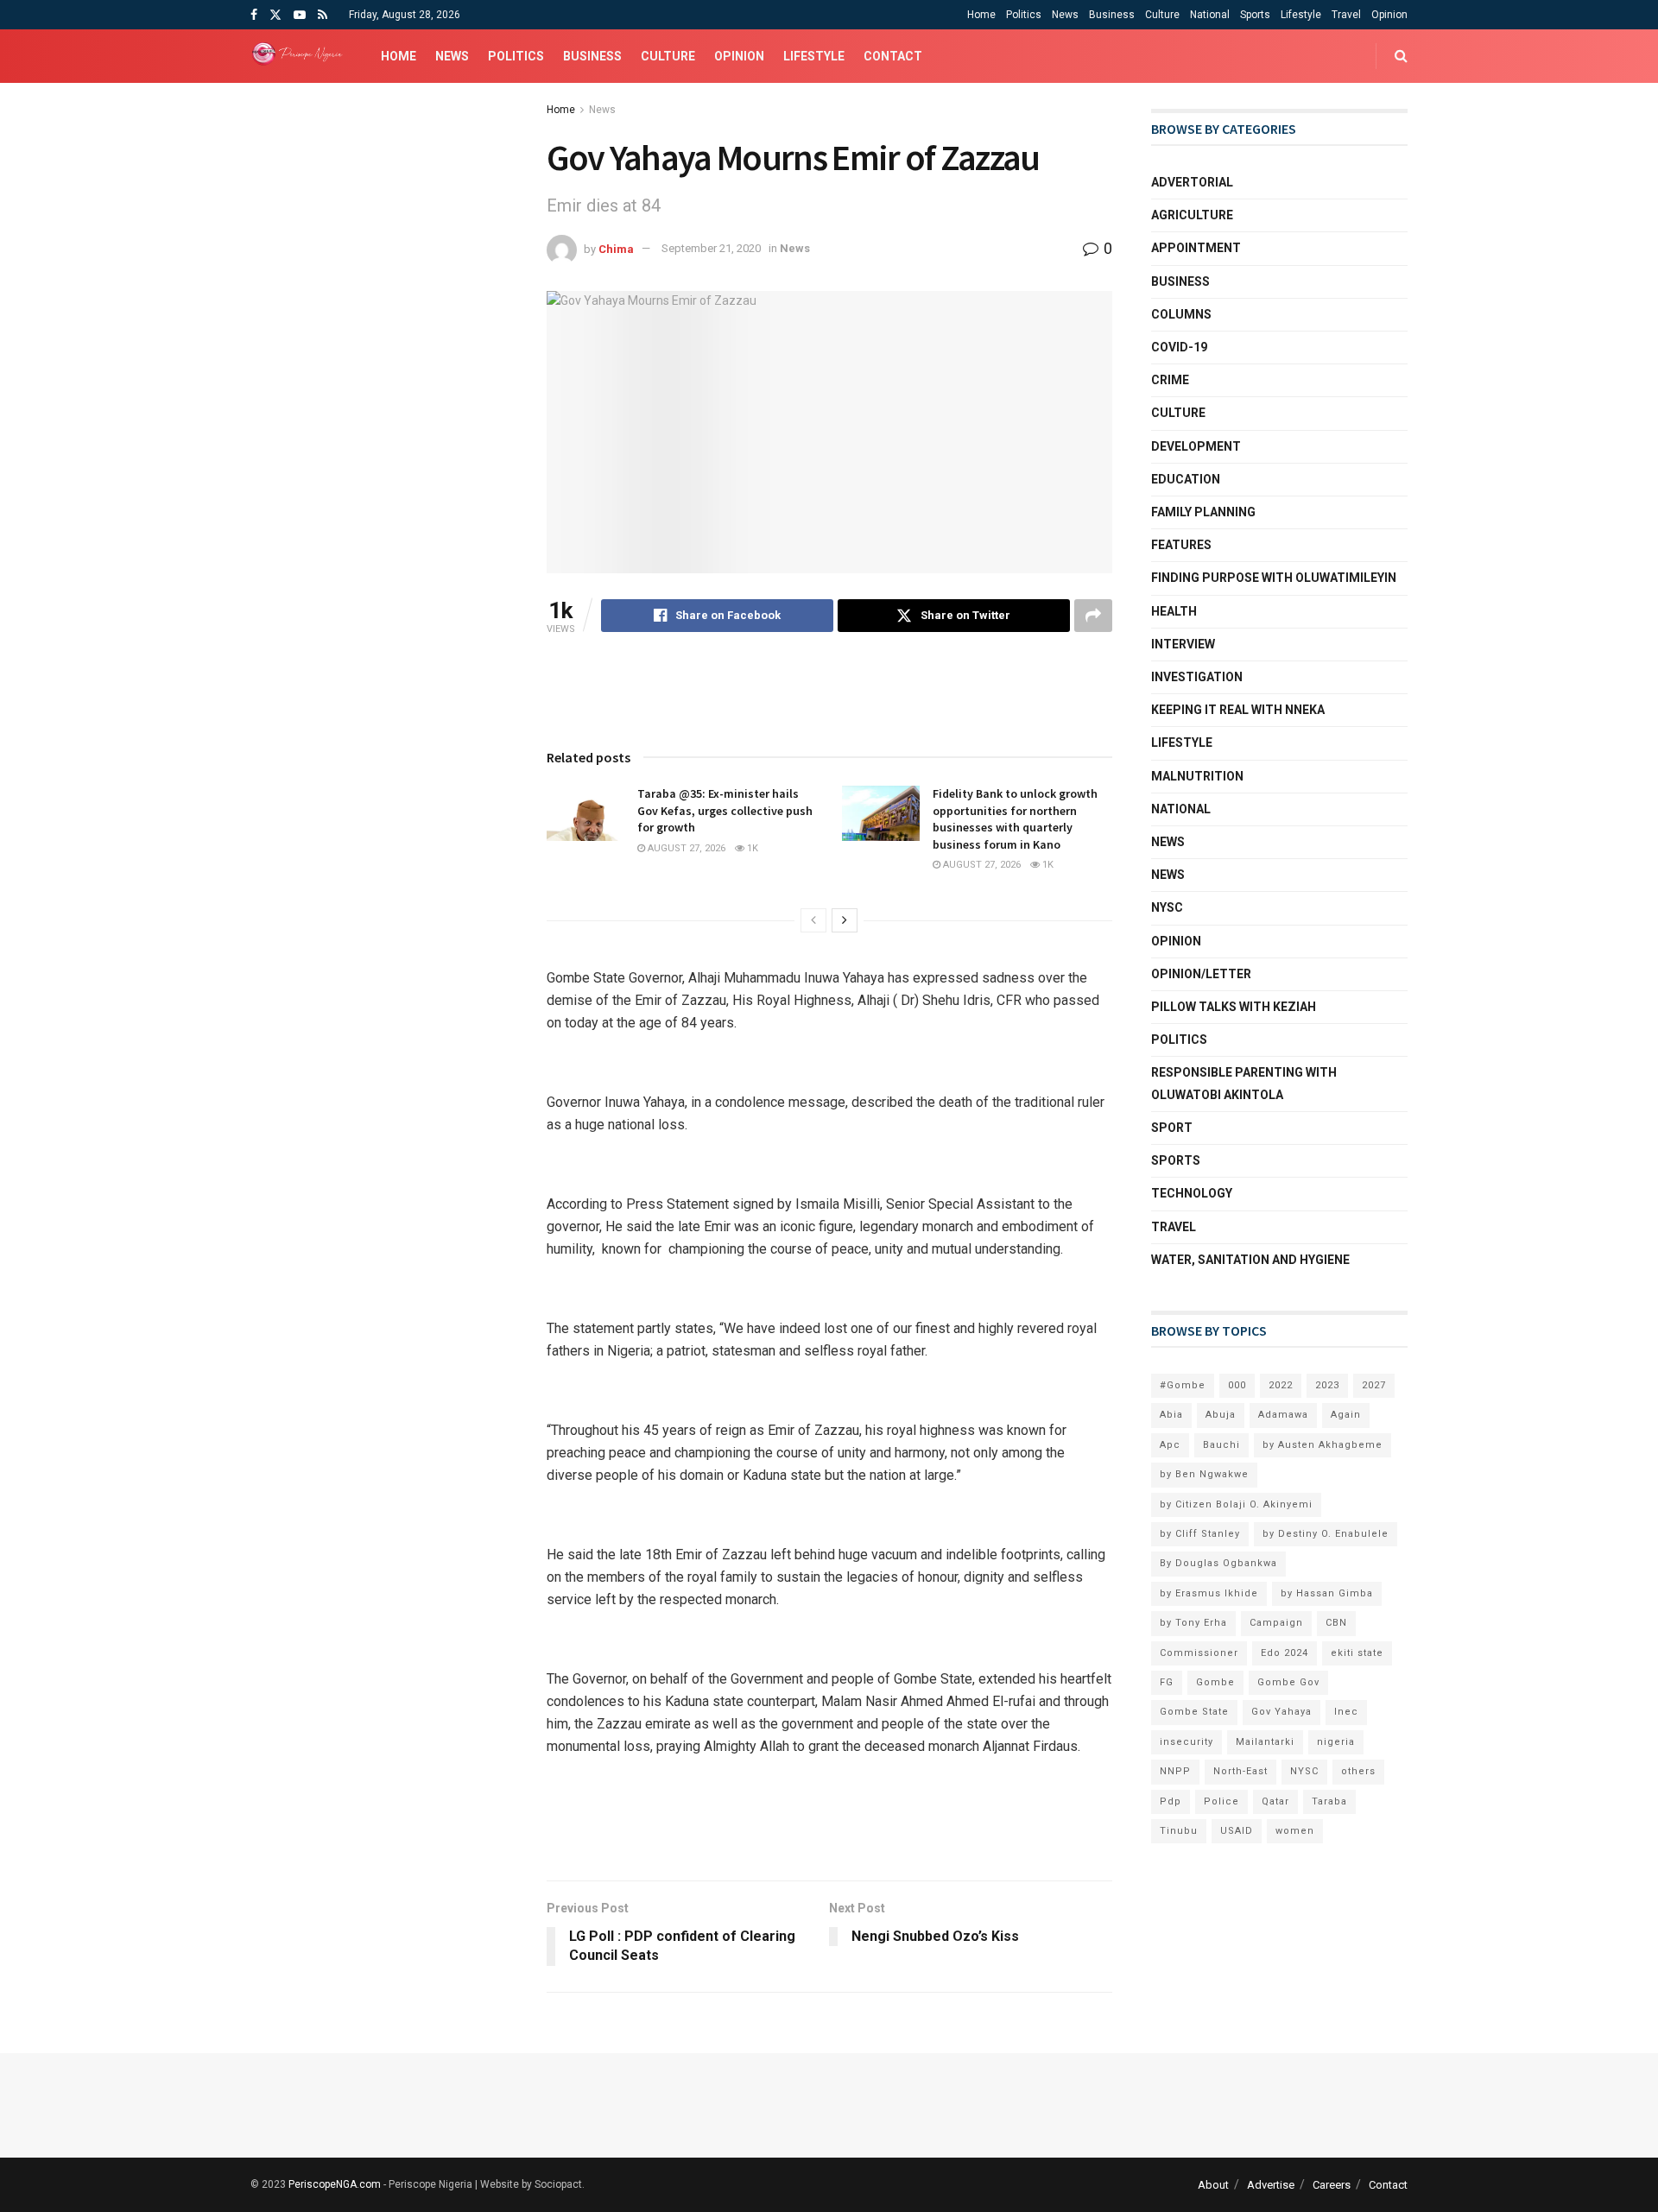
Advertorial (1192, 182)
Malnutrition (1197, 776)
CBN (1336, 1623)
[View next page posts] (845, 920)
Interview (1183, 644)
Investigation (1197, 677)
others (1358, 1771)
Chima (616, 248)
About (1213, 2185)
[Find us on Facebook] (254, 15)
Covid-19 (1179, 347)
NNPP (1175, 1771)
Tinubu (1179, 1831)
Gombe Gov (1288, 1682)
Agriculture (1192, 215)
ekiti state (1357, 1653)
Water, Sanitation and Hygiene (1250, 1260)
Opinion (1389, 15)
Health (1174, 611)
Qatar (1275, 1801)
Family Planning (1203, 512)
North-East (1240, 1771)
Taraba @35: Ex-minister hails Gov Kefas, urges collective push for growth (725, 810)
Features (1181, 545)
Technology (1192, 1193)
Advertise (1271, 2185)
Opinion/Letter (1201, 974)
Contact (893, 56)
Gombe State (1194, 1712)
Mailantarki (1265, 1742)
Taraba (1329, 1801)
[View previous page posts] (813, 920)
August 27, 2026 (685, 848)
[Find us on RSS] (323, 15)
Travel (1346, 15)
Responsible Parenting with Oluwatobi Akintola (1244, 1083)
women (1295, 1831)
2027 (1374, 1385)
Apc (1170, 1445)
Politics (1024, 15)
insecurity (1187, 1742)
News (1065, 15)
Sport (1172, 1128)
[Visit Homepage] (301, 56)
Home (981, 15)
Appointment (1196, 248)
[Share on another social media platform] (1093, 616)
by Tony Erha (1193, 1623)
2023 (1327, 1385)
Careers (1332, 2185)
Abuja (1221, 1415)
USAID (1237, 1831)
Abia (1171, 1415)
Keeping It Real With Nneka (1238, 710)
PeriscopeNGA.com (335, 2184)
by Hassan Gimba (1327, 1593)
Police (1221, 1801)
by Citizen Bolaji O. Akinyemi (1236, 1504)
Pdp (1171, 1801)
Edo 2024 (1285, 1653)
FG (1167, 1682)
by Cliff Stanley (1200, 1534)
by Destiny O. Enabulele (1326, 1534)
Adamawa (1283, 1415)
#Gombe (1183, 1385)
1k (751, 848)
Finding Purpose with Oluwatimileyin (1274, 578)
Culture (1162, 15)
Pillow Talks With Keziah (1234, 1007)
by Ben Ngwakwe (1204, 1474)
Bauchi (1221, 1445)
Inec (1346, 1712)
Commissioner (1199, 1653)
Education (1186, 479)
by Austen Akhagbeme (1323, 1445)
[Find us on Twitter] (275, 15)
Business (1112, 15)
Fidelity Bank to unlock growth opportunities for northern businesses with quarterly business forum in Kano (1015, 819)
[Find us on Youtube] (300, 15)
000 (1237, 1385)
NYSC (1167, 907)
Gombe (1215, 1682)
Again (1346, 1415)
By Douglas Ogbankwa (1218, 1563)
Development (1196, 446)
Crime (1170, 380)
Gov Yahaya (1281, 1712)
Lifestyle (1301, 15)
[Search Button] (1401, 56)
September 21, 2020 (711, 248)
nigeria (1336, 1742)
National (1210, 15)
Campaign (1276, 1623)
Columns (1181, 314)
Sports (1255, 15)
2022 (1281, 1385)
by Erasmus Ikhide (1209, 1593)
